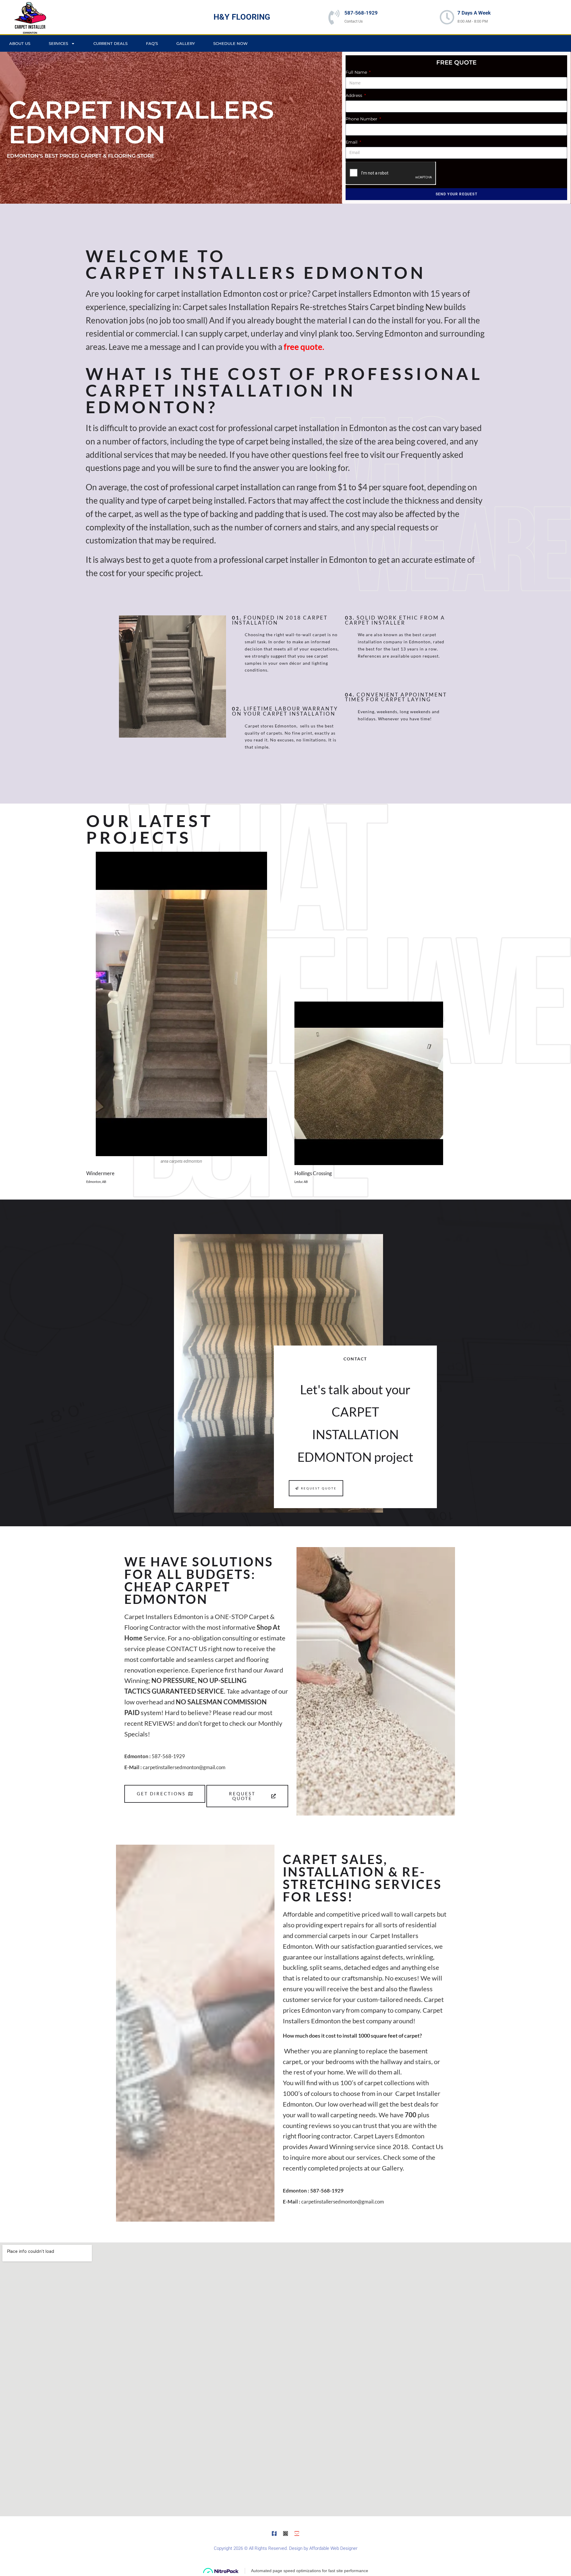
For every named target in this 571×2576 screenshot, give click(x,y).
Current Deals (110, 43)
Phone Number (362, 119)
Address (354, 95)
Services (58, 43)
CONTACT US (187, 1649)
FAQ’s (152, 43)
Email (352, 142)
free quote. (304, 347)
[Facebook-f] (274, 2533)
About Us (20, 43)
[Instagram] (285, 2533)
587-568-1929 (361, 13)
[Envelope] (297, 2533)
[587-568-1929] (334, 17)
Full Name (357, 72)
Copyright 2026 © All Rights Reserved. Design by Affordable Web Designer (286, 2548)
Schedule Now (230, 43)
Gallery (186, 43)
